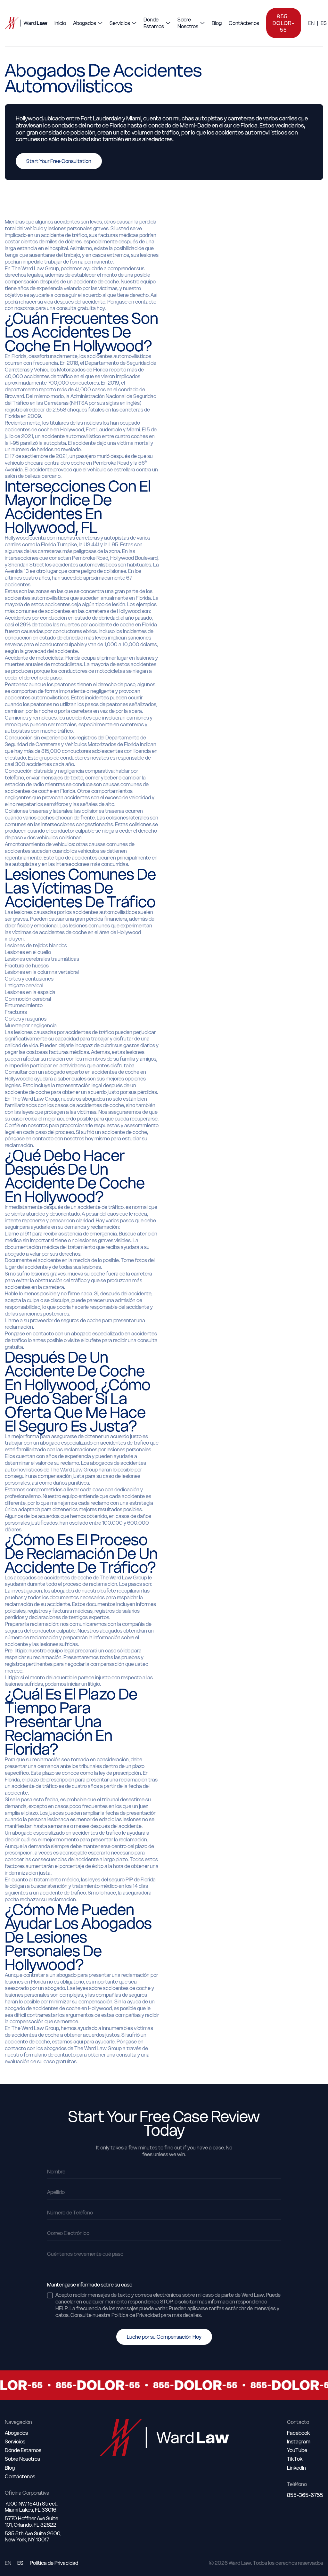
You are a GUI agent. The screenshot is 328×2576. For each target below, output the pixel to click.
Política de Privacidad (54, 2563)
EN (311, 23)
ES (324, 23)
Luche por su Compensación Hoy (164, 2337)
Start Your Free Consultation (59, 161)
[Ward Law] (26, 23)
